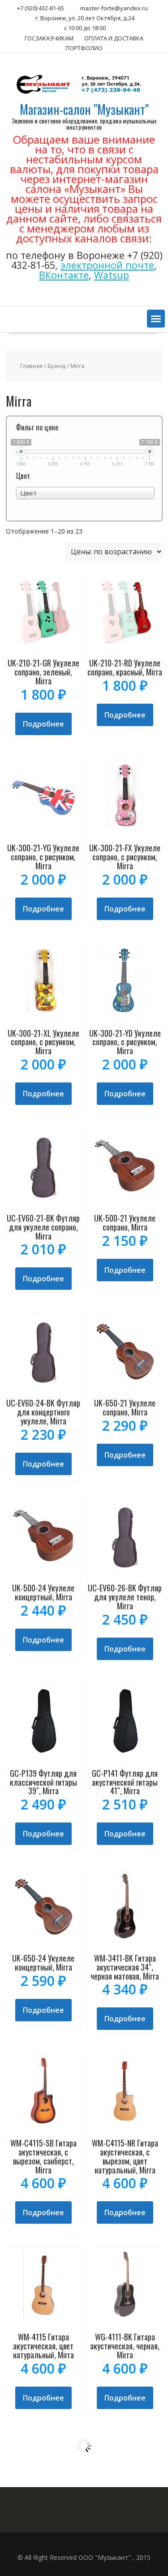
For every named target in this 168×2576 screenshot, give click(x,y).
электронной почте (107, 265)
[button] (156, 319)
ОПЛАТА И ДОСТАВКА (114, 38)
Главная (31, 366)
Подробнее (43, 724)
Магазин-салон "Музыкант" (84, 109)
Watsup (112, 275)
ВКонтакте (64, 275)
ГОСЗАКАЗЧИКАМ (49, 38)
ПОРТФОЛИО (84, 48)
